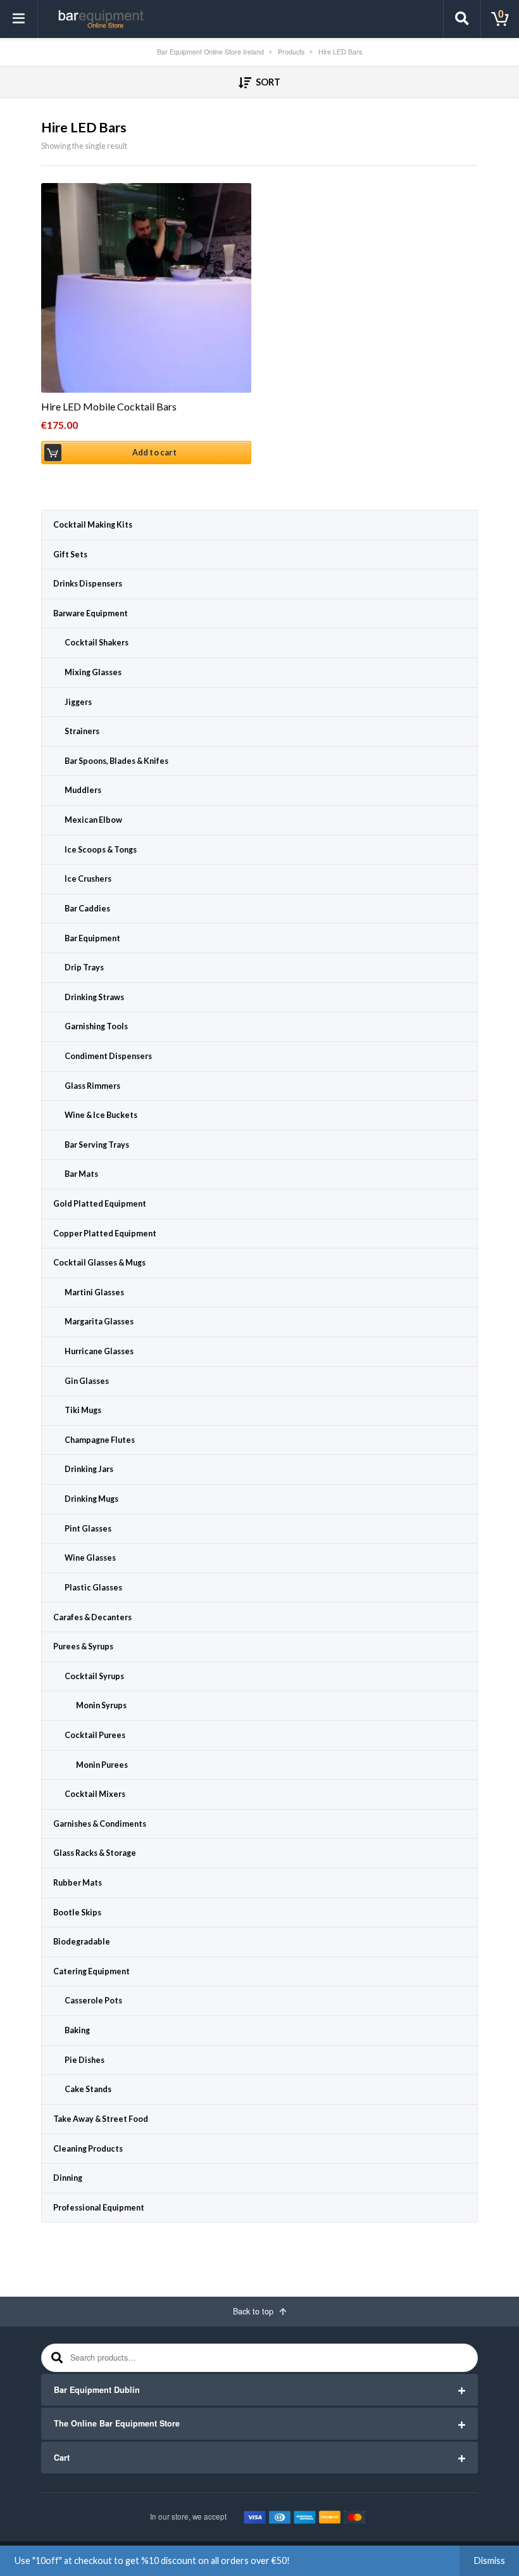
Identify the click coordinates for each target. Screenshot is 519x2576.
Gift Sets (70, 555)
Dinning (68, 2178)
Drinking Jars (89, 1469)
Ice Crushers (88, 879)
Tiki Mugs (83, 1410)
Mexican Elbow (93, 820)
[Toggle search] (462, 19)
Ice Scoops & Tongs (101, 850)
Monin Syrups (101, 1705)
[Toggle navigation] (19, 19)
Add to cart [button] (154, 453)
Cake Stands (88, 2089)
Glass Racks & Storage (95, 1853)
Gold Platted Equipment (100, 1204)
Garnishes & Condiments (100, 1824)
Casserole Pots (93, 2001)
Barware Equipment (91, 613)
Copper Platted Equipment (105, 1234)
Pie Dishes (84, 2060)
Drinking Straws (94, 997)
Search (55, 2358)
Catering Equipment (91, 1971)
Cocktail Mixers (95, 1794)
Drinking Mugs (91, 1499)
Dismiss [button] (490, 2560)
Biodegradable (82, 1942)
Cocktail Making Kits (93, 525)
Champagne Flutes (100, 1440)
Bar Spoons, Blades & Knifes (116, 761)
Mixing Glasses (93, 672)
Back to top (254, 2311)
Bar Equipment (92, 938)
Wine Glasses (90, 1558)
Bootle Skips (77, 1913)
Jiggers (78, 702)
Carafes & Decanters (92, 1617)
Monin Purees (102, 1765)
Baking (77, 2030)
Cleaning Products (88, 2149)
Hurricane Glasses (99, 1351)
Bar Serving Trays (97, 1145)
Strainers (82, 731)
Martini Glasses (94, 1292)
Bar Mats (81, 1174)
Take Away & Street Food (101, 2119)
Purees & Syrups (83, 1646)
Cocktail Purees (95, 1735)
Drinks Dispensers (88, 584)
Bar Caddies (87, 909)
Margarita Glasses (99, 1322)
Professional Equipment (99, 2208)
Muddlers (83, 790)
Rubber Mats (78, 1883)
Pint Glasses (88, 1529)
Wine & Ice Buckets (101, 1115)
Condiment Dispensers (108, 1056)
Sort (267, 82)
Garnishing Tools (96, 1026)
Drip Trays (84, 968)
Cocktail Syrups (94, 1676)
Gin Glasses (87, 1381)
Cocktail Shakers (97, 643)
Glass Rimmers (92, 1086)
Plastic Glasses (93, 1588)
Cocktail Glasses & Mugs (99, 1263)
